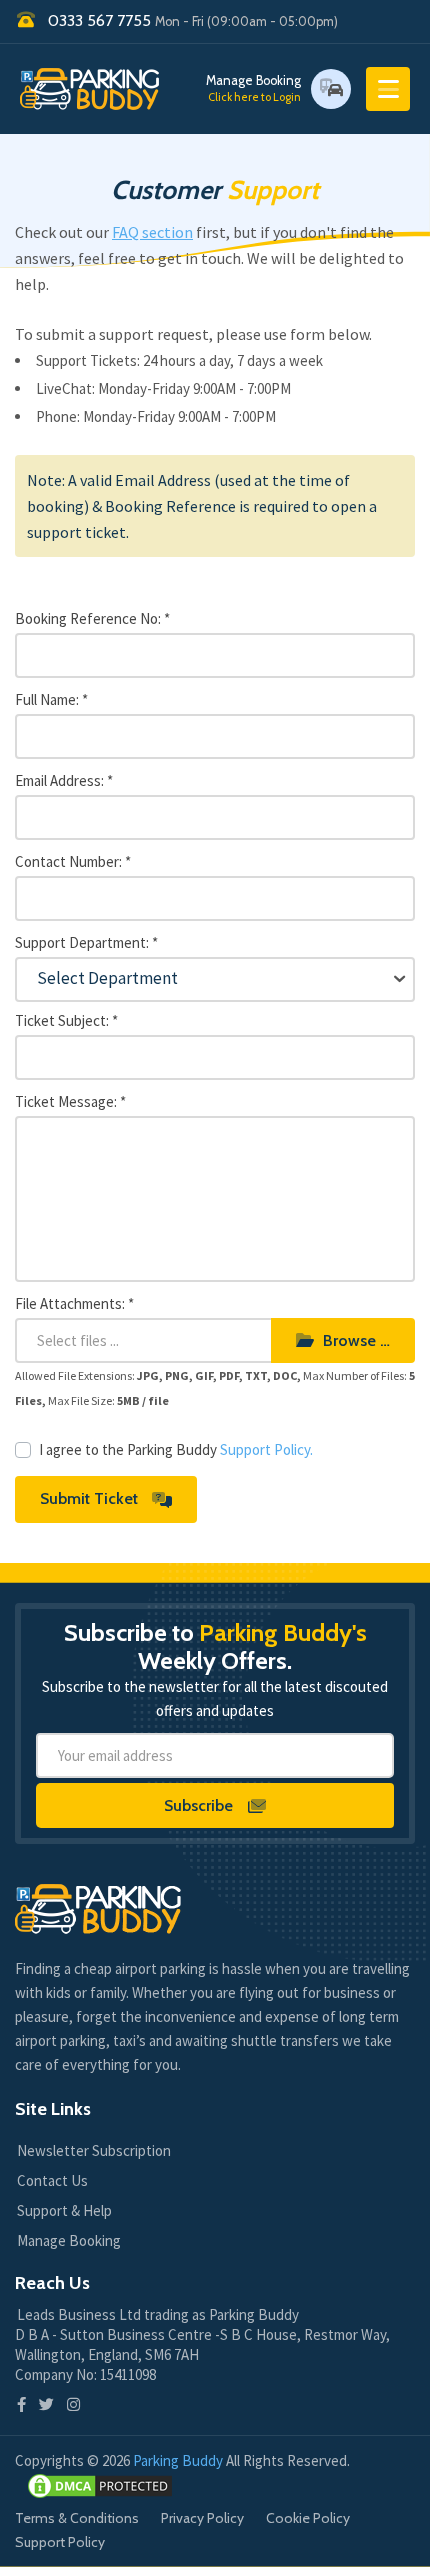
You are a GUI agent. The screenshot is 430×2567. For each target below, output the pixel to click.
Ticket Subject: (66, 1020)
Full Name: (51, 699)
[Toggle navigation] (388, 89)
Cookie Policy (308, 2518)
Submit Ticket (91, 1498)
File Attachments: (74, 1303)
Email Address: (64, 780)
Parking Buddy (179, 2460)
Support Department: (86, 942)
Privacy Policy (202, 2518)
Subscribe (200, 1805)
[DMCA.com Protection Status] (100, 2486)
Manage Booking (253, 89)
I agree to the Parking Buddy (176, 1449)
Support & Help (64, 2210)
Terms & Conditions (77, 2518)
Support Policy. (266, 1449)
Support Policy (60, 2542)
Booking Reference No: (92, 618)
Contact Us (52, 2180)
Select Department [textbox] (107, 978)
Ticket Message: (70, 1101)
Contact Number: (73, 861)
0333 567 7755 (193, 20)
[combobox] (215, 979)
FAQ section (152, 232)
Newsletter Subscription (94, 2150)
